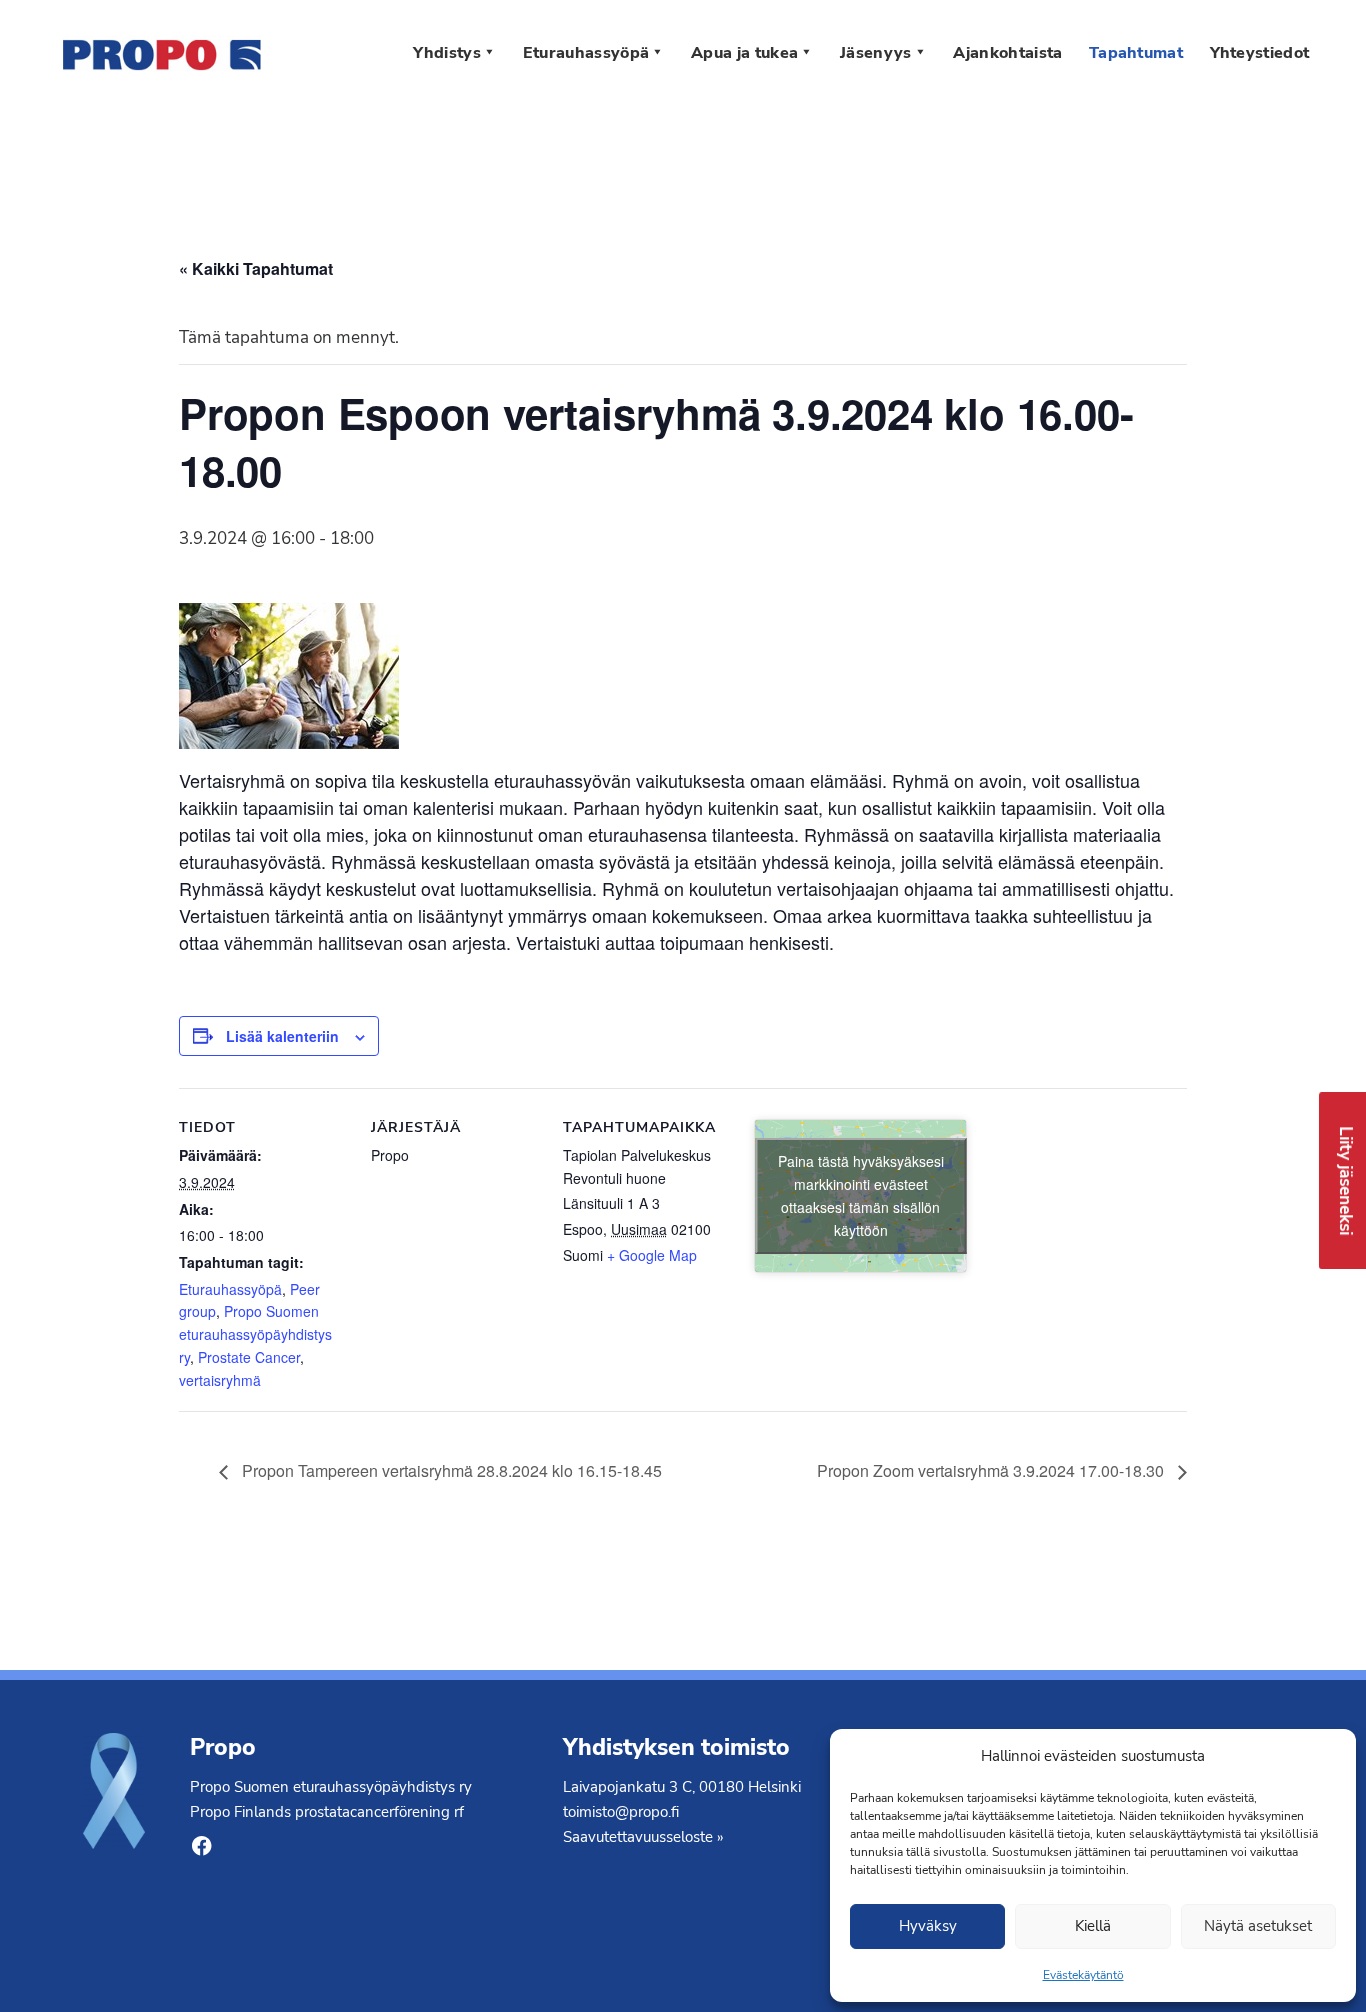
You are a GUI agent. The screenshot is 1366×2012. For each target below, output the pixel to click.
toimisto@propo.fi (621, 1811)
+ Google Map (652, 1255)
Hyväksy (928, 1926)
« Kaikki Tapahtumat (256, 268)
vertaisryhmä (220, 1380)
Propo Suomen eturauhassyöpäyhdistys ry (255, 1334)
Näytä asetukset (1258, 1926)
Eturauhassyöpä (230, 1289)
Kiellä (1093, 1926)
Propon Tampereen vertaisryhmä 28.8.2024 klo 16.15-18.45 (450, 1470)
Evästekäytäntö (1083, 1975)
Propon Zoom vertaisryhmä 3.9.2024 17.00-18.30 (992, 1470)
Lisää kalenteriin (282, 1036)
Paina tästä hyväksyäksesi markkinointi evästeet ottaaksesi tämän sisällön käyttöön (861, 1195)
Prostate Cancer (249, 1357)
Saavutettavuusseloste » (643, 1836)
